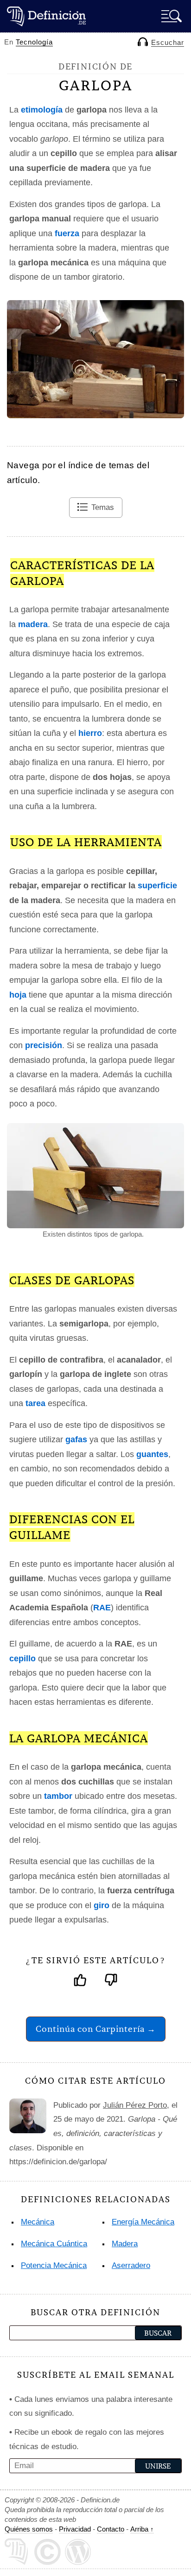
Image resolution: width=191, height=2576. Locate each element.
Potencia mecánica (54, 2265)
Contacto (111, 2529)
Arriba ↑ (142, 2529)
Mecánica (38, 2222)
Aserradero (131, 2265)
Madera (125, 2244)
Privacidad (75, 2529)
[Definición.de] (46, 16)
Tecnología (34, 42)
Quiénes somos (29, 2529)
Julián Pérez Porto (135, 2105)
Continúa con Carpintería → (96, 2029)
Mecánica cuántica (54, 2244)
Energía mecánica (143, 2222)
